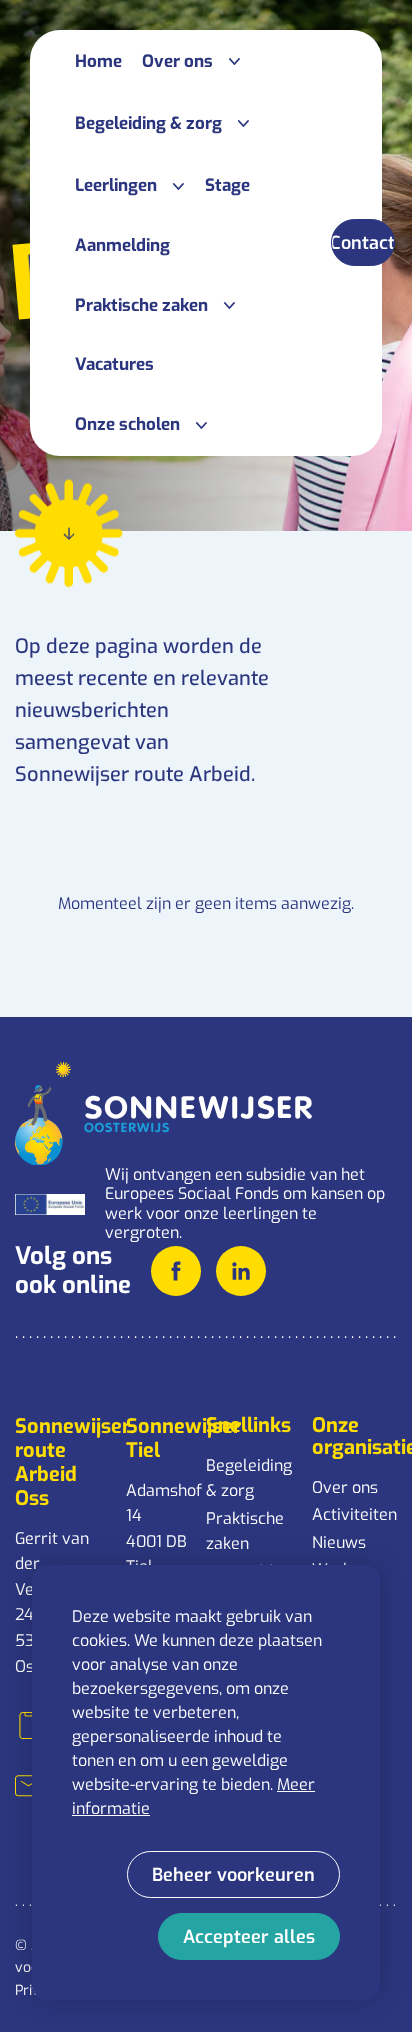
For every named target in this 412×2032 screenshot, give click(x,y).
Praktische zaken (245, 1531)
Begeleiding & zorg (249, 1478)
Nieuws (339, 1542)
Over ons (345, 1487)
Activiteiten (354, 1514)
